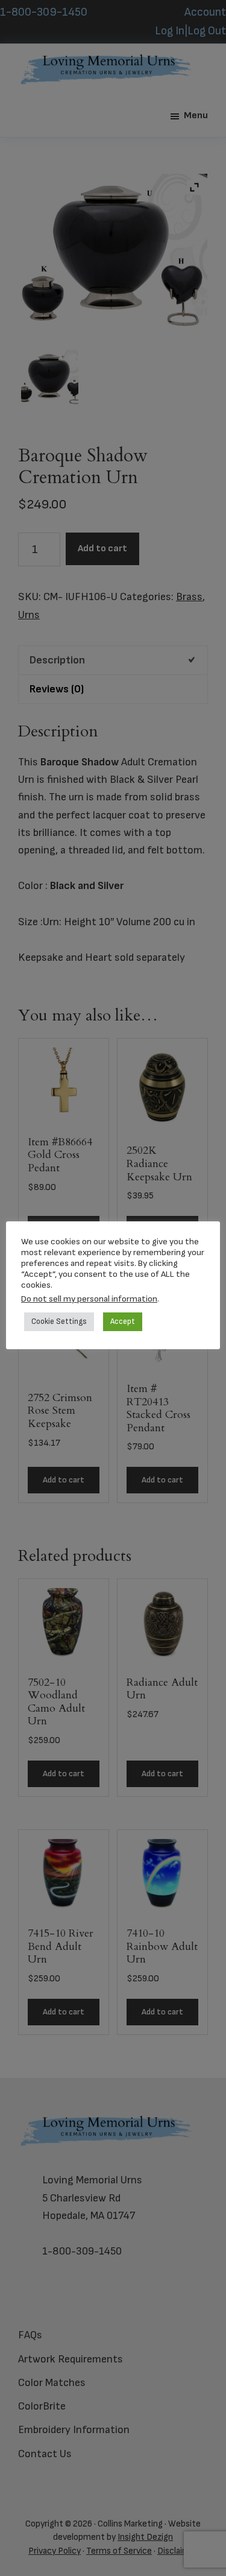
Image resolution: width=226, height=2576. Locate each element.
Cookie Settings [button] (59, 1321)
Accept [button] (123, 1321)
